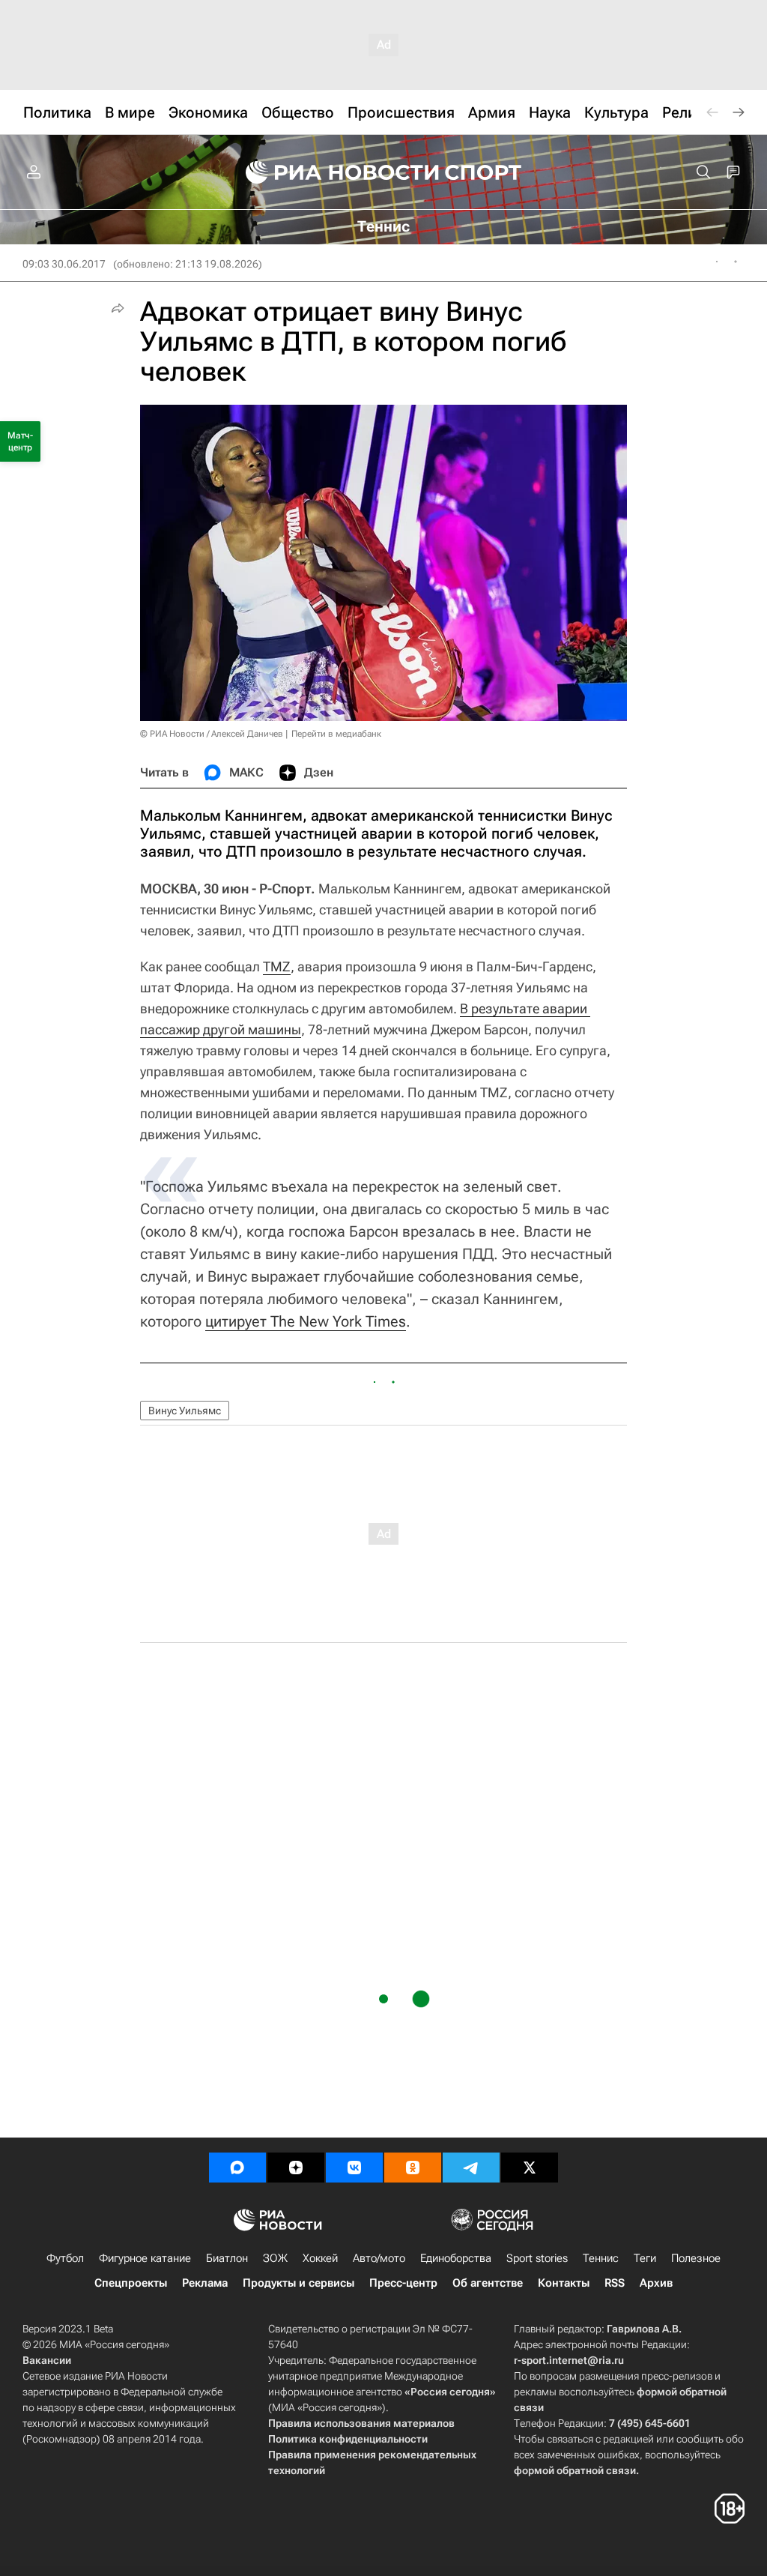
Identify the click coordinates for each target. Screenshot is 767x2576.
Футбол (65, 2258)
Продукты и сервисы (298, 2283)
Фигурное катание (145, 2258)
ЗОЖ (275, 2258)
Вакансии (47, 2360)
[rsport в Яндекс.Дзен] (296, 2168)
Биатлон (227, 2258)
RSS (615, 2283)
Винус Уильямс (185, 1411)
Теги (645, 2258)
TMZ (277, 966)
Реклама (205, 2283)
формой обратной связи (575, 2470)
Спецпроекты (131, 2283)
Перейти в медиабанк (336, 734)
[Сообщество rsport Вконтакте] (354, 2168)
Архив (656, 2283)
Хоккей (320, 2258)
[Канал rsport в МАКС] (237, 2168)
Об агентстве (488, 2283)
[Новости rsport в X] (530, 2168)
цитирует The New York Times (306, 1321)
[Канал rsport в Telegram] (471, 2168)
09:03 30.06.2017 (64, 264)
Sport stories (537, 2258)
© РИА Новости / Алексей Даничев (212, 734)
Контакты (564, 2283)
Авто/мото (379, 2258)
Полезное (696, 2258)
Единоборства (456, 2258)
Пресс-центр (403, 2283)
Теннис (601, 2258)
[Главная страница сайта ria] (333, 172)
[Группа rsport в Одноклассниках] (413, 2168)
